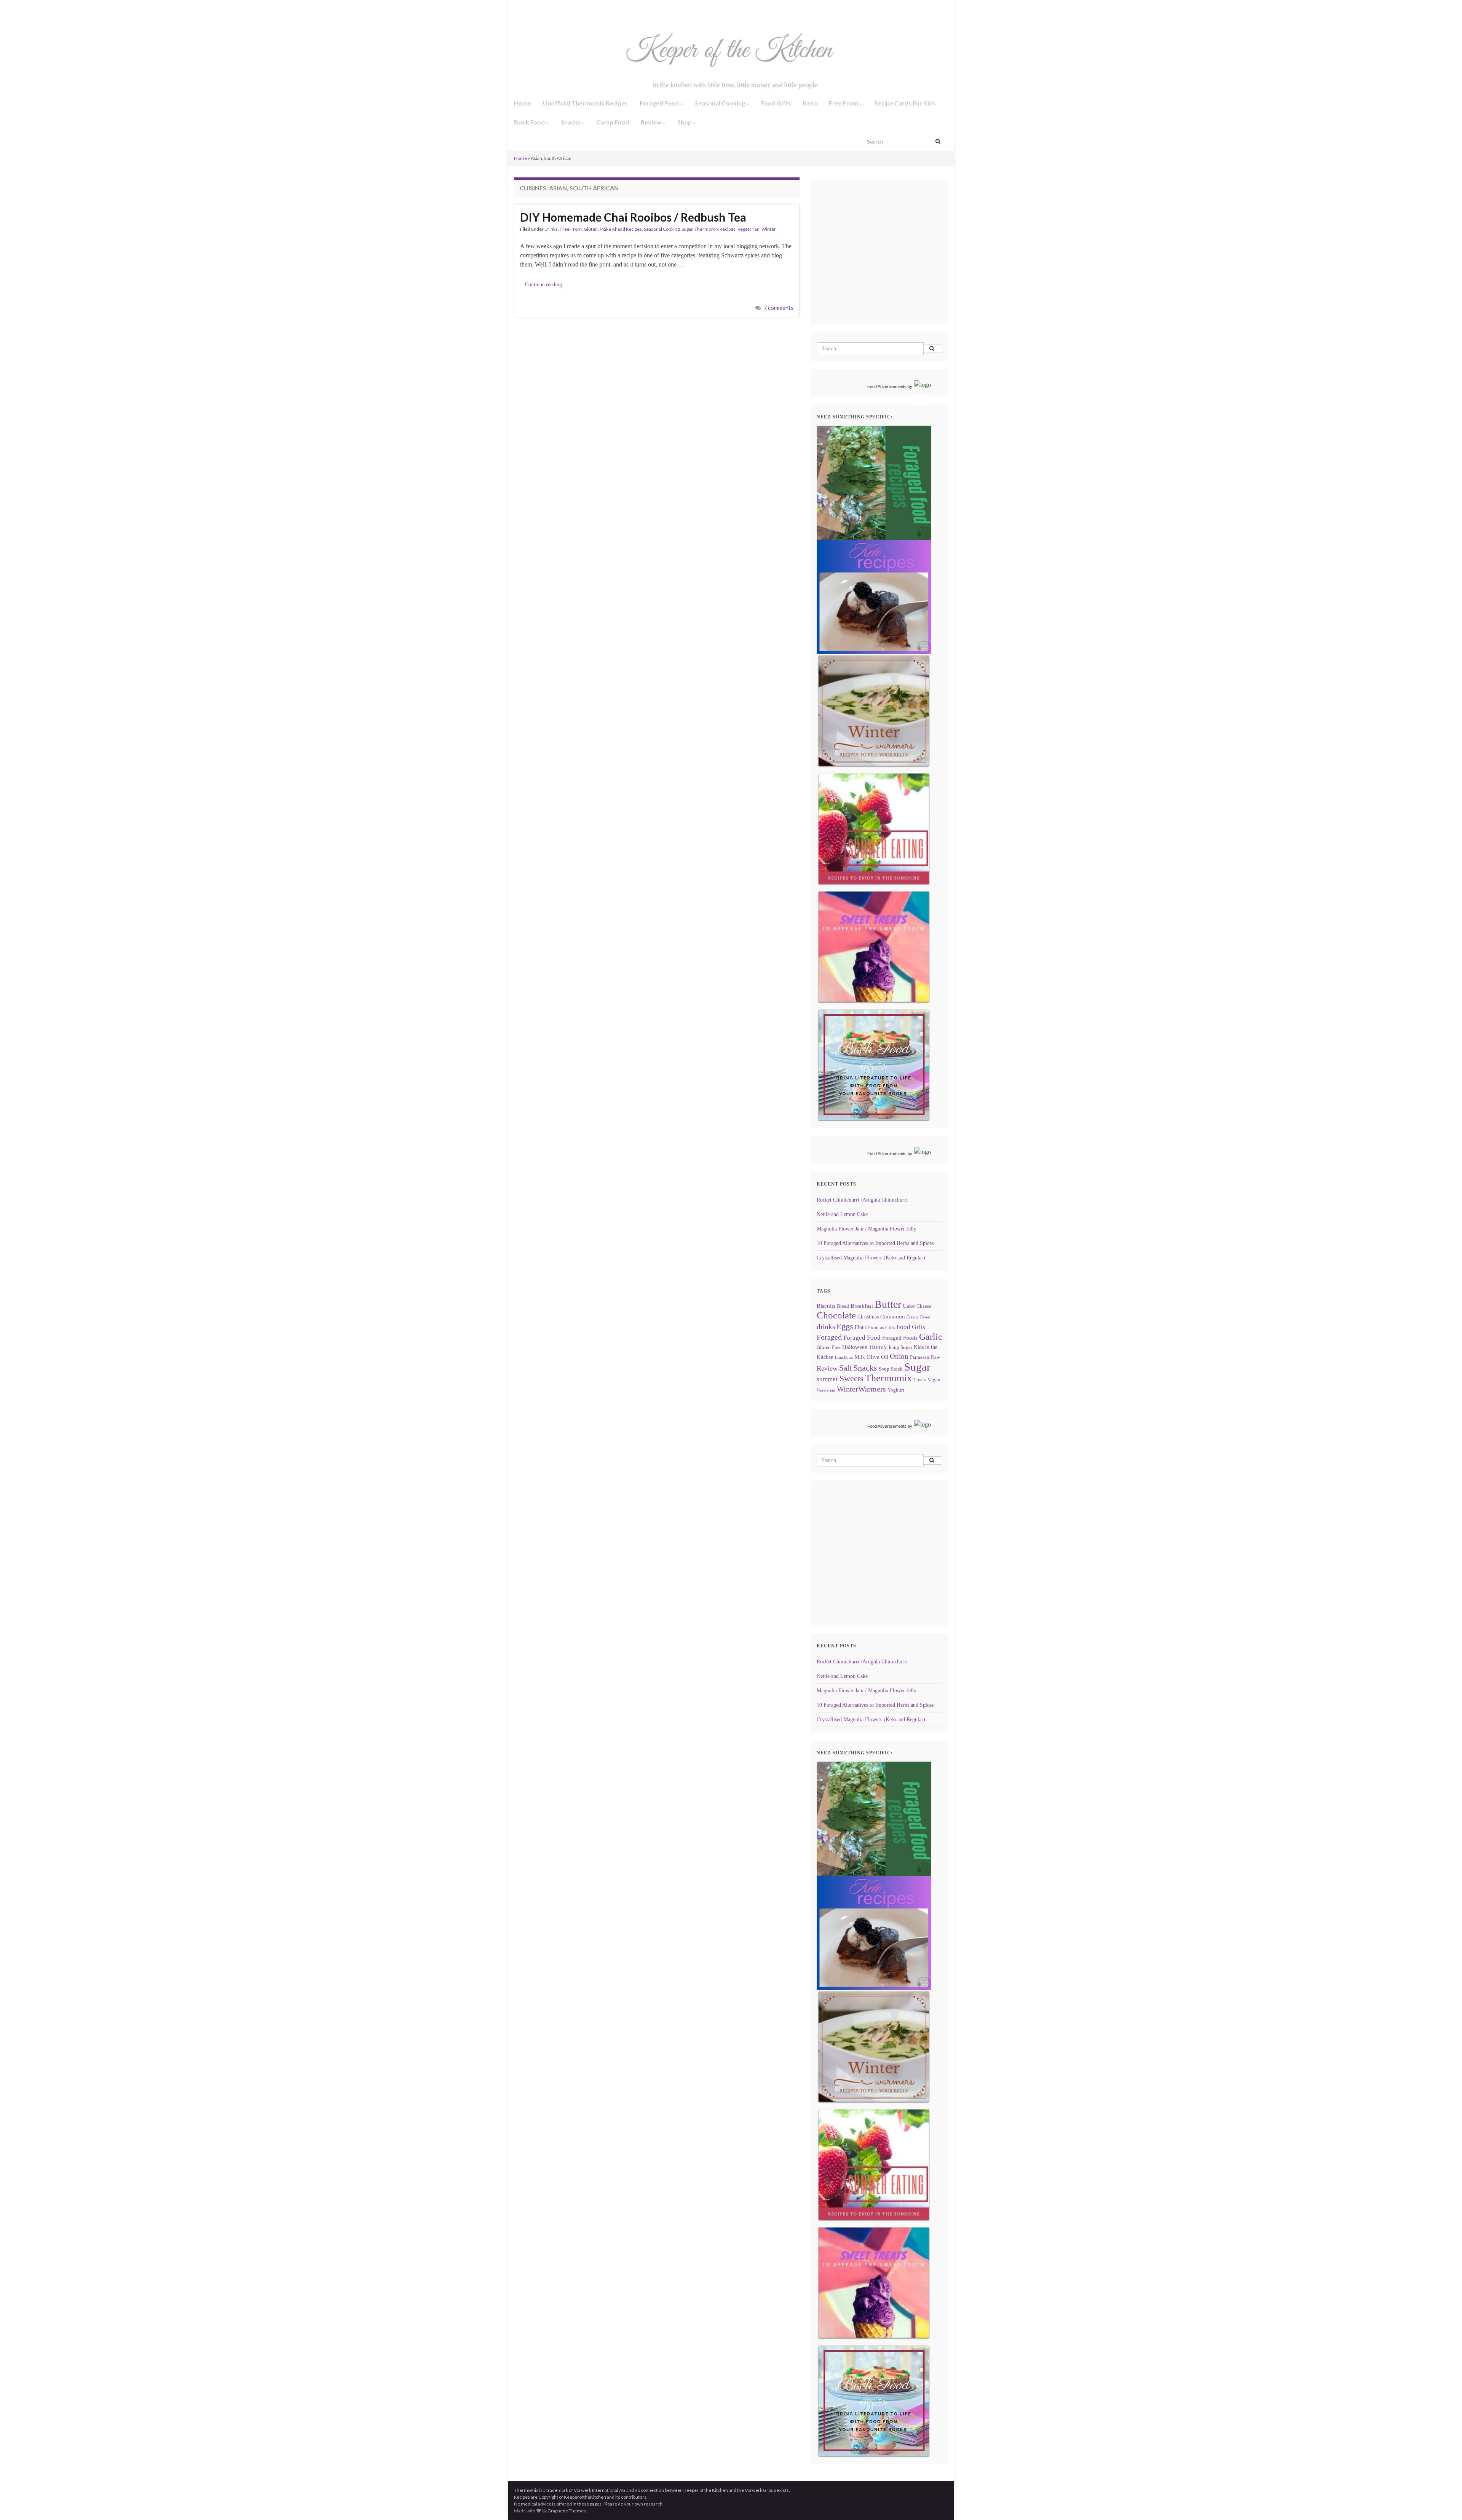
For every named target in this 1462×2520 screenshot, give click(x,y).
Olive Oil (877, 1357)
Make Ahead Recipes (621, 229)
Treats (920, 1380)
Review (652, 122)
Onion (899, 1356)
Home (523, 103)
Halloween (855, 1347)
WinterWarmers (861, 1389)
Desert (925, 1317)
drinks (826, 1327)
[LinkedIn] (567, 8)
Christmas (868, 1317)
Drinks (551, 229)
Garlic (931, 1337)
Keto (810, 103)
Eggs (845, 1326)
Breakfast (862, 1306)
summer (827, 1379)
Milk (860, 1357)
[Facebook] (517, 8)
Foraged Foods (900, 1338)
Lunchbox (844, 1357)
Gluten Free (829, 1347)
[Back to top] (1445, 2503)
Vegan (934, 1380)
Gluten (591, 229)
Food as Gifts (882, 1328)
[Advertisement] (881, 263)
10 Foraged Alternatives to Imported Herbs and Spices (875, 1243)
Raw (935, 1357)
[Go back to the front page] (731, 56)
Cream (912, 1317)
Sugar (687, 229)
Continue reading (543, 285)
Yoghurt (896, 1390)
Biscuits (826, 1306)
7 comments (779, 308)
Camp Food (613, 122)
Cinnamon (893, 1316)
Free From (844, 103)
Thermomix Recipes (715, 229)
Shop (685, 122)
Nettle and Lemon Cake (842, 1214)
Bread (843, 1306)
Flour (861, 1327)
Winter (769, 229)
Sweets (852, 1379)
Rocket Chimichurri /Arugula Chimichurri (862, 1200)
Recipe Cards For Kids (905, 103)
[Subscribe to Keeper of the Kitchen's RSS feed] (554, 8)
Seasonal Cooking (721, 103)
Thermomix (888, 1378)
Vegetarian (749, 229)
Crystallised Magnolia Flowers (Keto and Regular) (871, 1258)
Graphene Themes (567, 2511)
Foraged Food (660, 103)
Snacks (571, 122)
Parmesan (920, 1357)
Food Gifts (776, 103)
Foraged (829, 1337)
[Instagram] (528, 8)
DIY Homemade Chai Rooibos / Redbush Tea (633, 217)
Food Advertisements (887, 386)
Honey (878, 1347)
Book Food (530, 122)
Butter (888, 1304)
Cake (909, 1306)
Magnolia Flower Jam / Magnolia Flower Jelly (867, 1229)
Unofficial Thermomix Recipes (585, 103)
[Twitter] (541, 8)
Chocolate (836, 1315)
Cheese (924, 1306)
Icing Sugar (900, 1347)
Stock (897, 1369)
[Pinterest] (580, 8)
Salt (845, 1368)
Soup (884, 1369)
